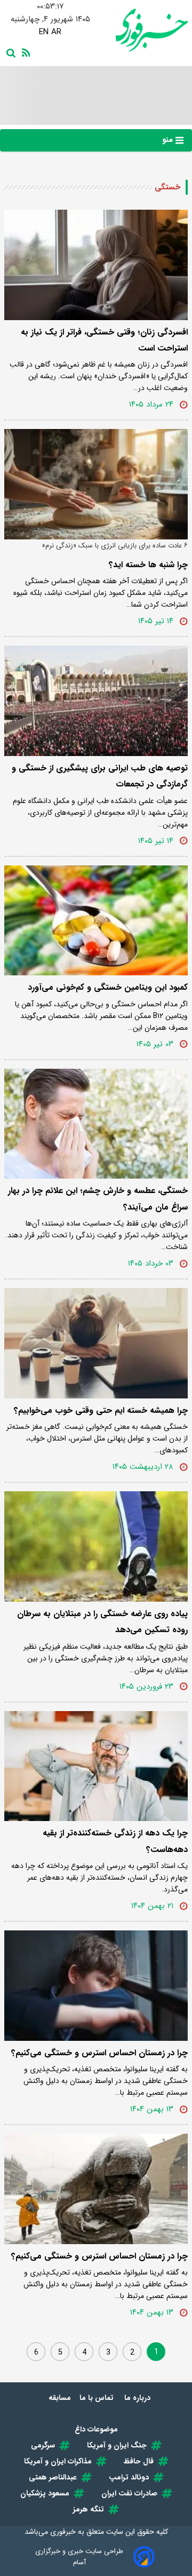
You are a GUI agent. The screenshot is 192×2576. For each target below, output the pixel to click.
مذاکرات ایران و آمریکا (58, 2461)
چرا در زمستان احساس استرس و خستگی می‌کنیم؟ (99, 2053)
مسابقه (60, 2398)
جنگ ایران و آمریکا (117, 2445)
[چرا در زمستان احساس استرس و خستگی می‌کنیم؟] (96, 1986)
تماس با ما (98, 2398)
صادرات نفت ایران (129, 2493)
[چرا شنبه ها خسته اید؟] (96, 484)
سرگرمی (43, 2445)
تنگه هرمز (89, 2509)
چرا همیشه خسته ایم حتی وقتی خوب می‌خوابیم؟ (101, 1410)
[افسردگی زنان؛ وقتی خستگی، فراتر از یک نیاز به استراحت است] (96, 265)
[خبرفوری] (142, 30)
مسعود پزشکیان (45, 2493)
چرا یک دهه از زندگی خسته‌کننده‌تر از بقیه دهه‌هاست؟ (115, 1841)
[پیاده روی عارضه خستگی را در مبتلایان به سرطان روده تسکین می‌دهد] (96, 1547)
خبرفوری (63, 2532)
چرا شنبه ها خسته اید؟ (148, 565)
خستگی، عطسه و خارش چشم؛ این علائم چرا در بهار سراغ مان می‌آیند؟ (98, 1199)
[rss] (24, 52)
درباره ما (138, 2398)
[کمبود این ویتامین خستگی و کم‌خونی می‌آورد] (96, 921)
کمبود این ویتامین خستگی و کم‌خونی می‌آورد (108, 987)
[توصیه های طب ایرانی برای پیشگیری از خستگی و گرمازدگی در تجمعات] (96, 701)
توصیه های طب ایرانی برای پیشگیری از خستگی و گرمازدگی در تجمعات (100, 776)
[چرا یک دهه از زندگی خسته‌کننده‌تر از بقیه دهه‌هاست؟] (96, 1766)
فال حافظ (139, 2461)
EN (44, 32)
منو (169, 140)
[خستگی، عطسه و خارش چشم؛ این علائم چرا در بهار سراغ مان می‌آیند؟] (96, 1124)
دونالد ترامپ (129, 2477)
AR (56, 32)
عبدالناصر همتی (53, 2477)
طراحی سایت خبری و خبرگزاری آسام (79, 2557)
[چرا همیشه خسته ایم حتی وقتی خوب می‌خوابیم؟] (96, 1343)
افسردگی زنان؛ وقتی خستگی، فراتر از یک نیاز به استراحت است (104, 340)
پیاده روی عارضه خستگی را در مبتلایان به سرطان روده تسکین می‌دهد (102, 1622)
